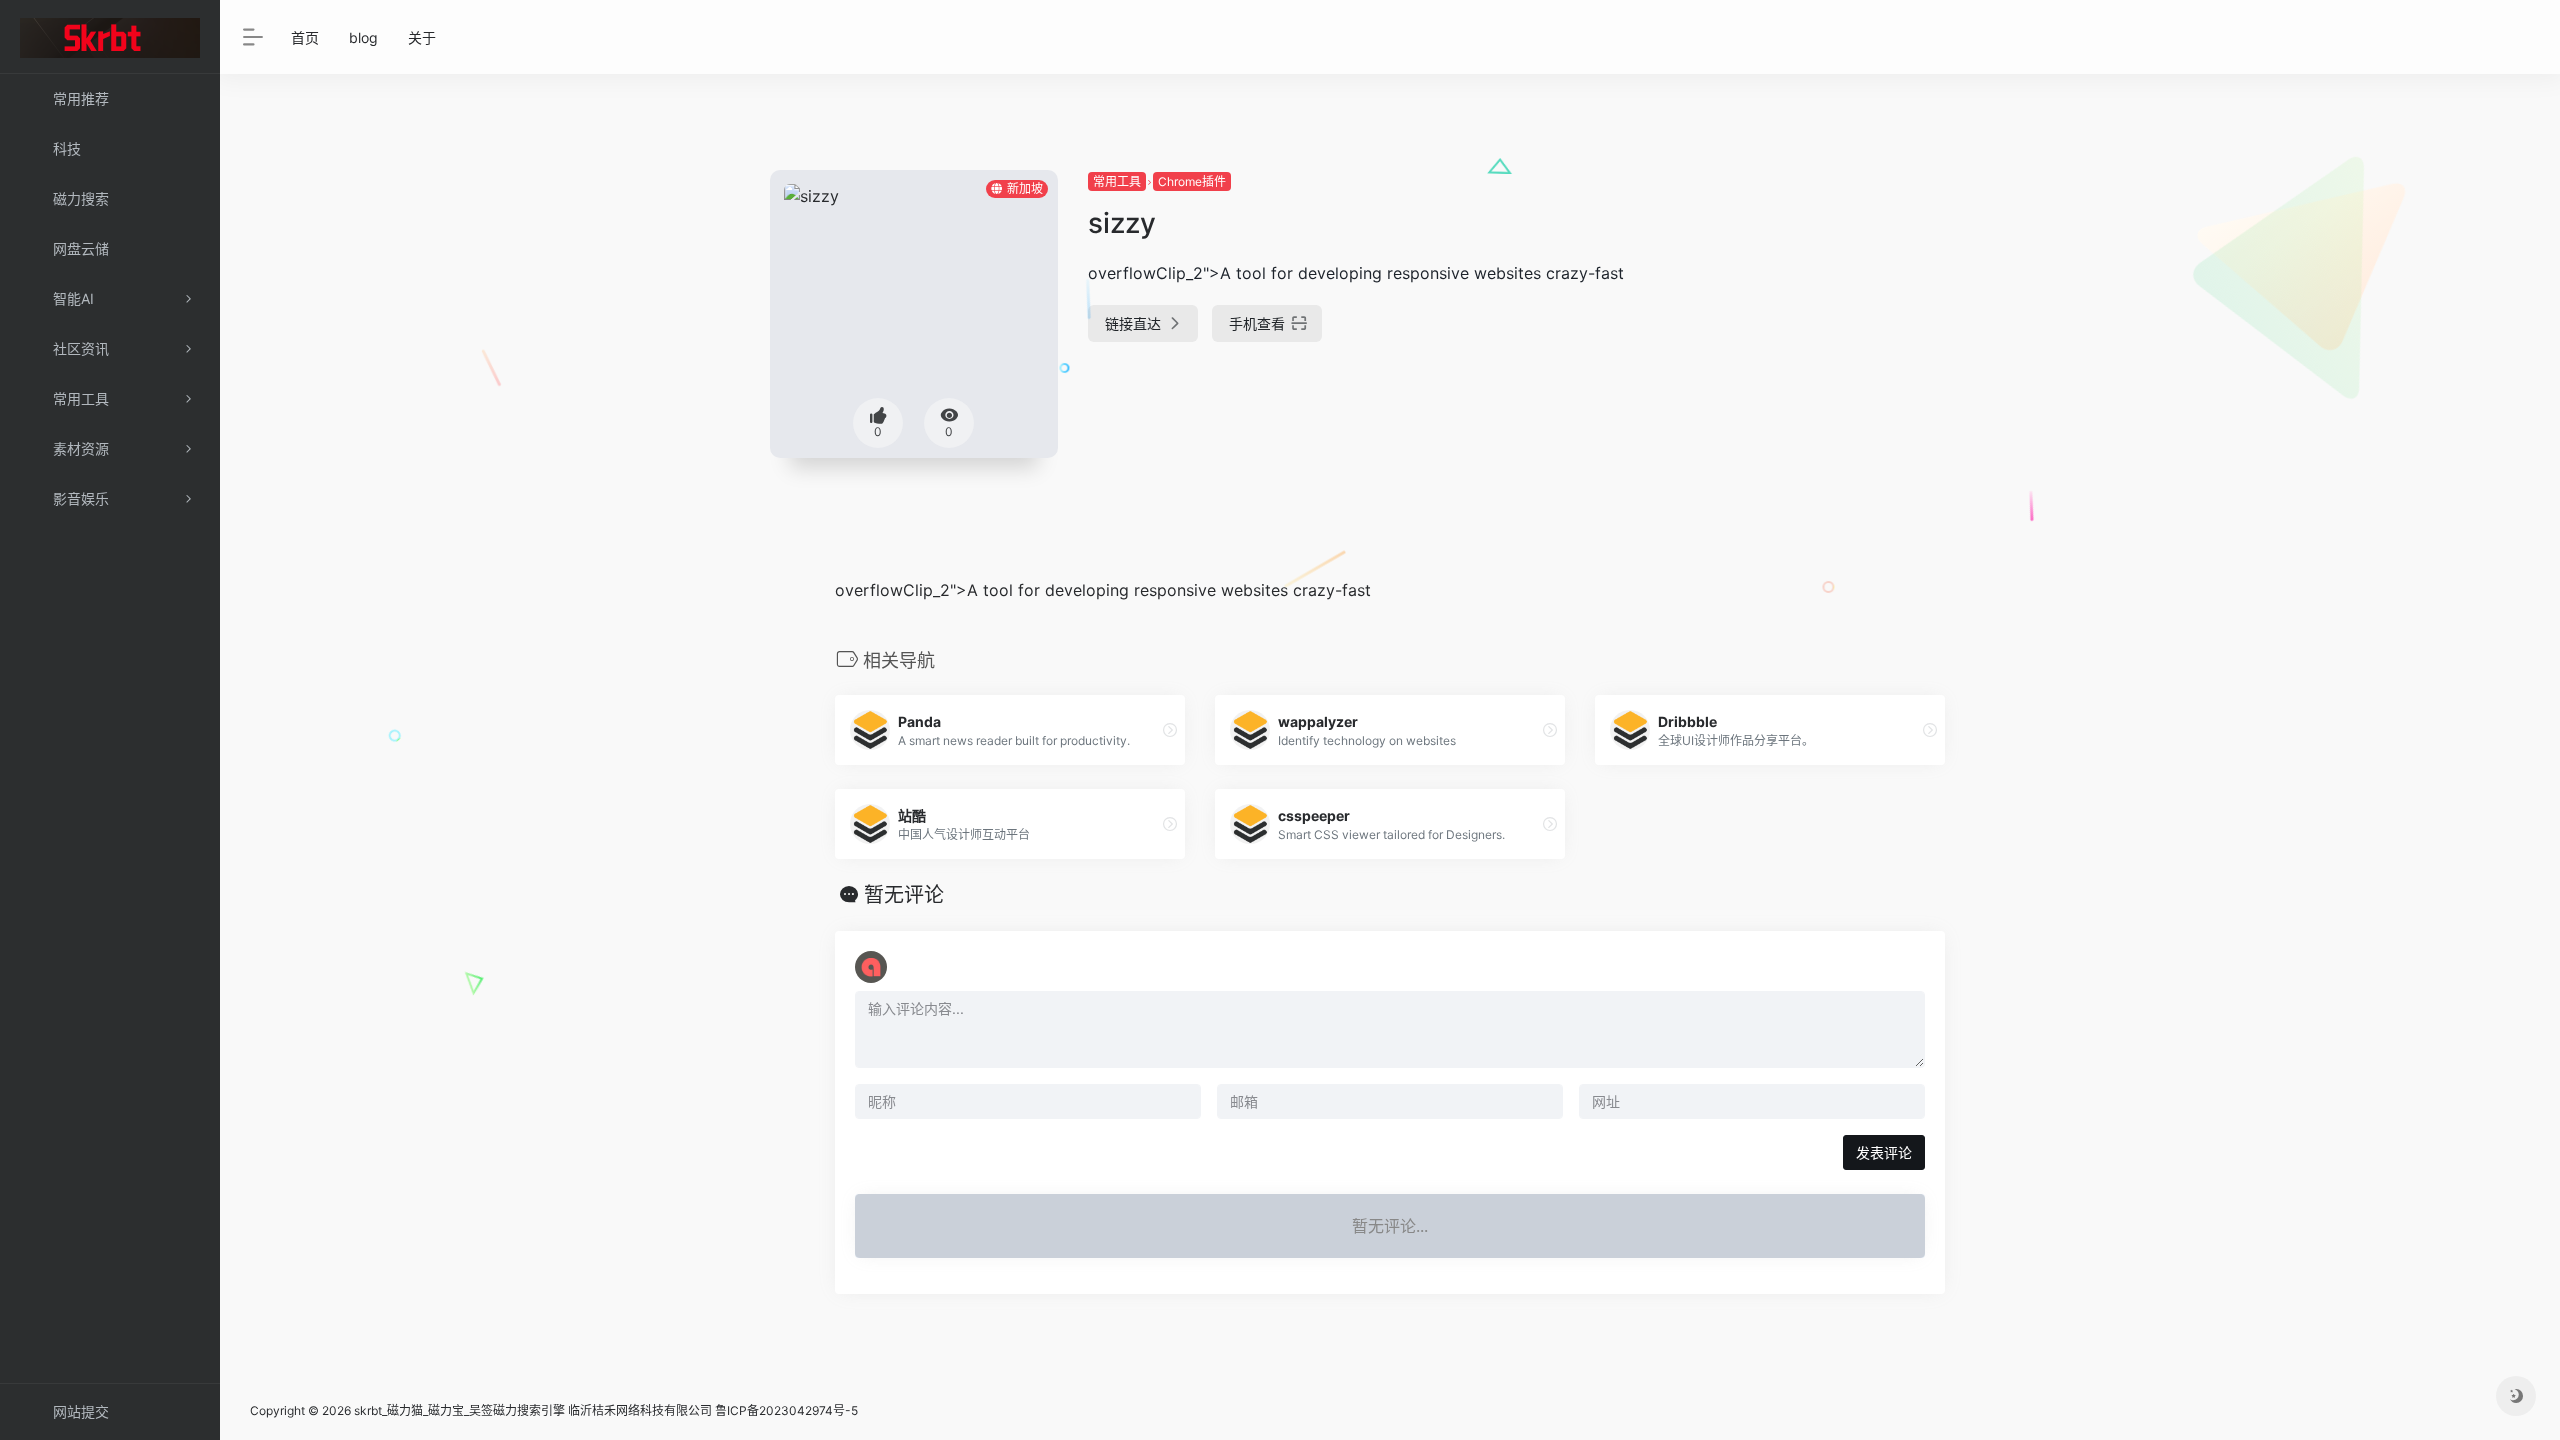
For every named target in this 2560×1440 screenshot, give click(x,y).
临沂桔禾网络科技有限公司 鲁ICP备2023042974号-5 (713, 1410)
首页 (305, 37)
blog (363, 37)
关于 (422, 37)
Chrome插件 (1192, 181)
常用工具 (1117, 181)
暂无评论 (904, 895)
